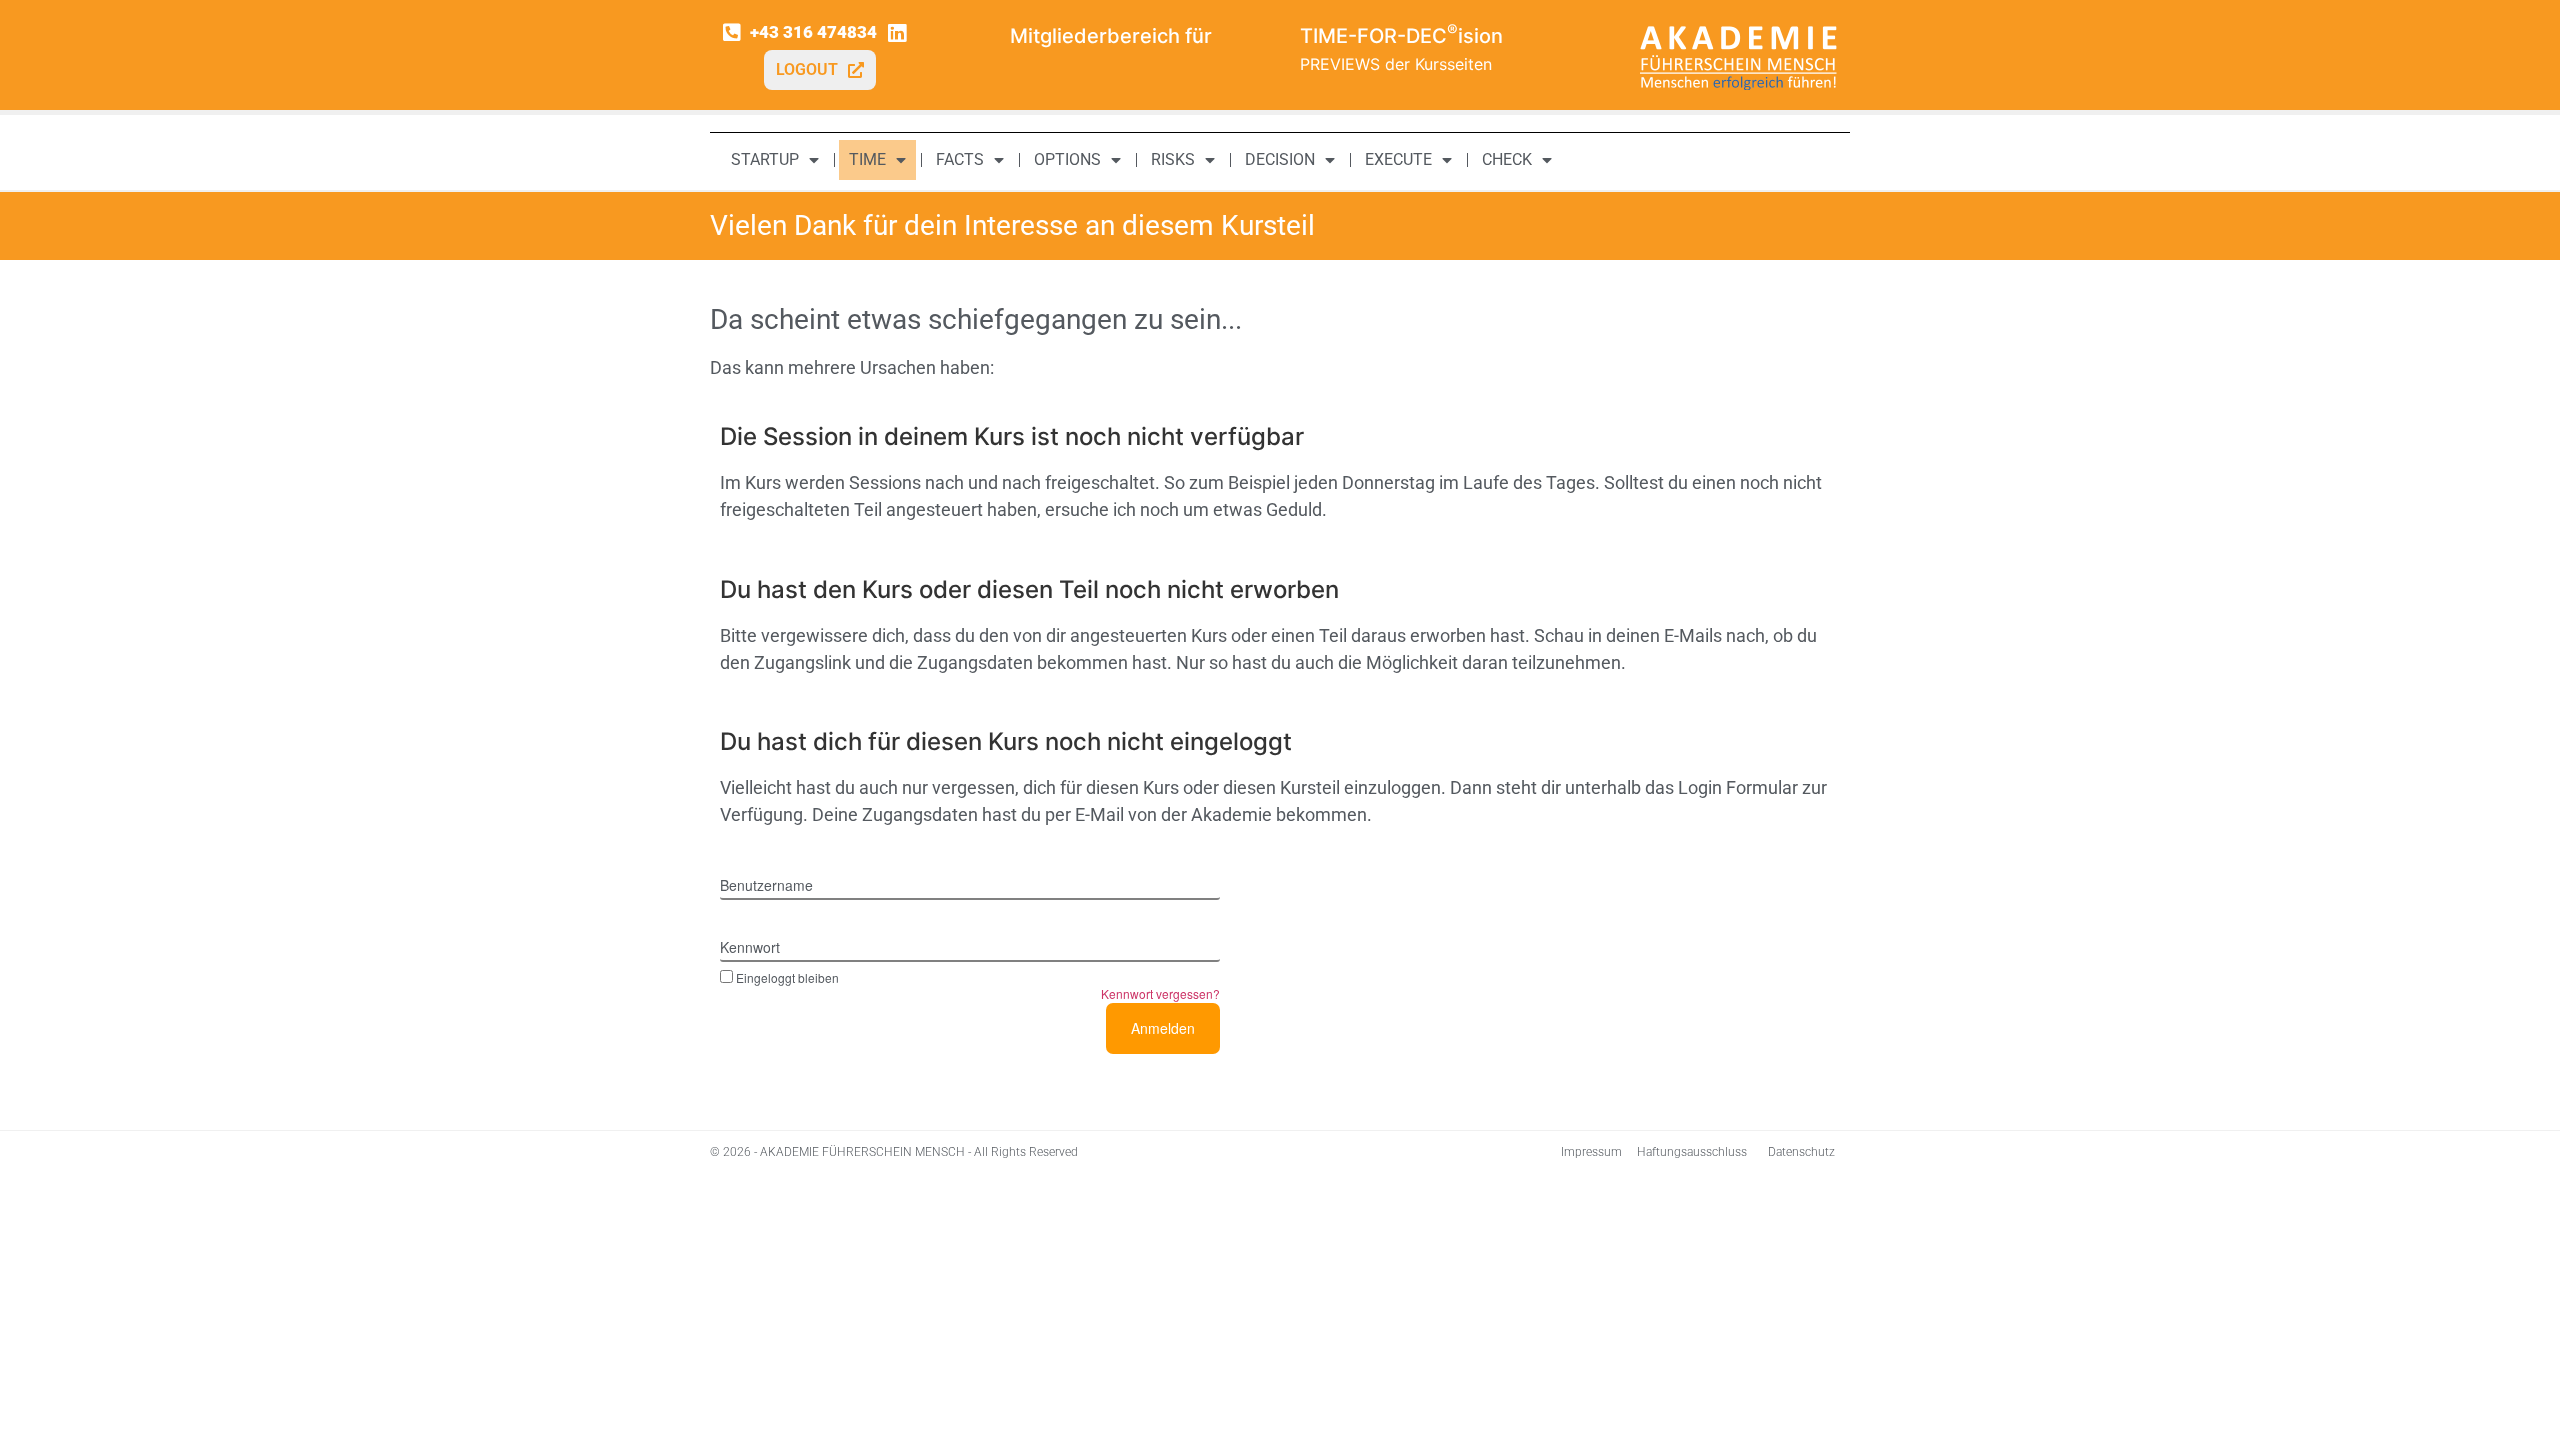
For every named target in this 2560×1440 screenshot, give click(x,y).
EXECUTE (1398, 159)
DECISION (1280, 159)
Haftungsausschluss (1692, 1152)
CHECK (1507, 159)
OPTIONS (1067, 159)
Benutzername (766, 885)
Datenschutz (1801, 1152)
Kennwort (750, 947)
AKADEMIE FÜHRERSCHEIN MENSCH (862, 1152)
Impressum (1591, 1152)
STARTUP (765, 159)
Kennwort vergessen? (1160, 993)
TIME (867, 159)
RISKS (1173, 159)
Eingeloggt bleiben (787, 977)
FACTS (960, 159)
